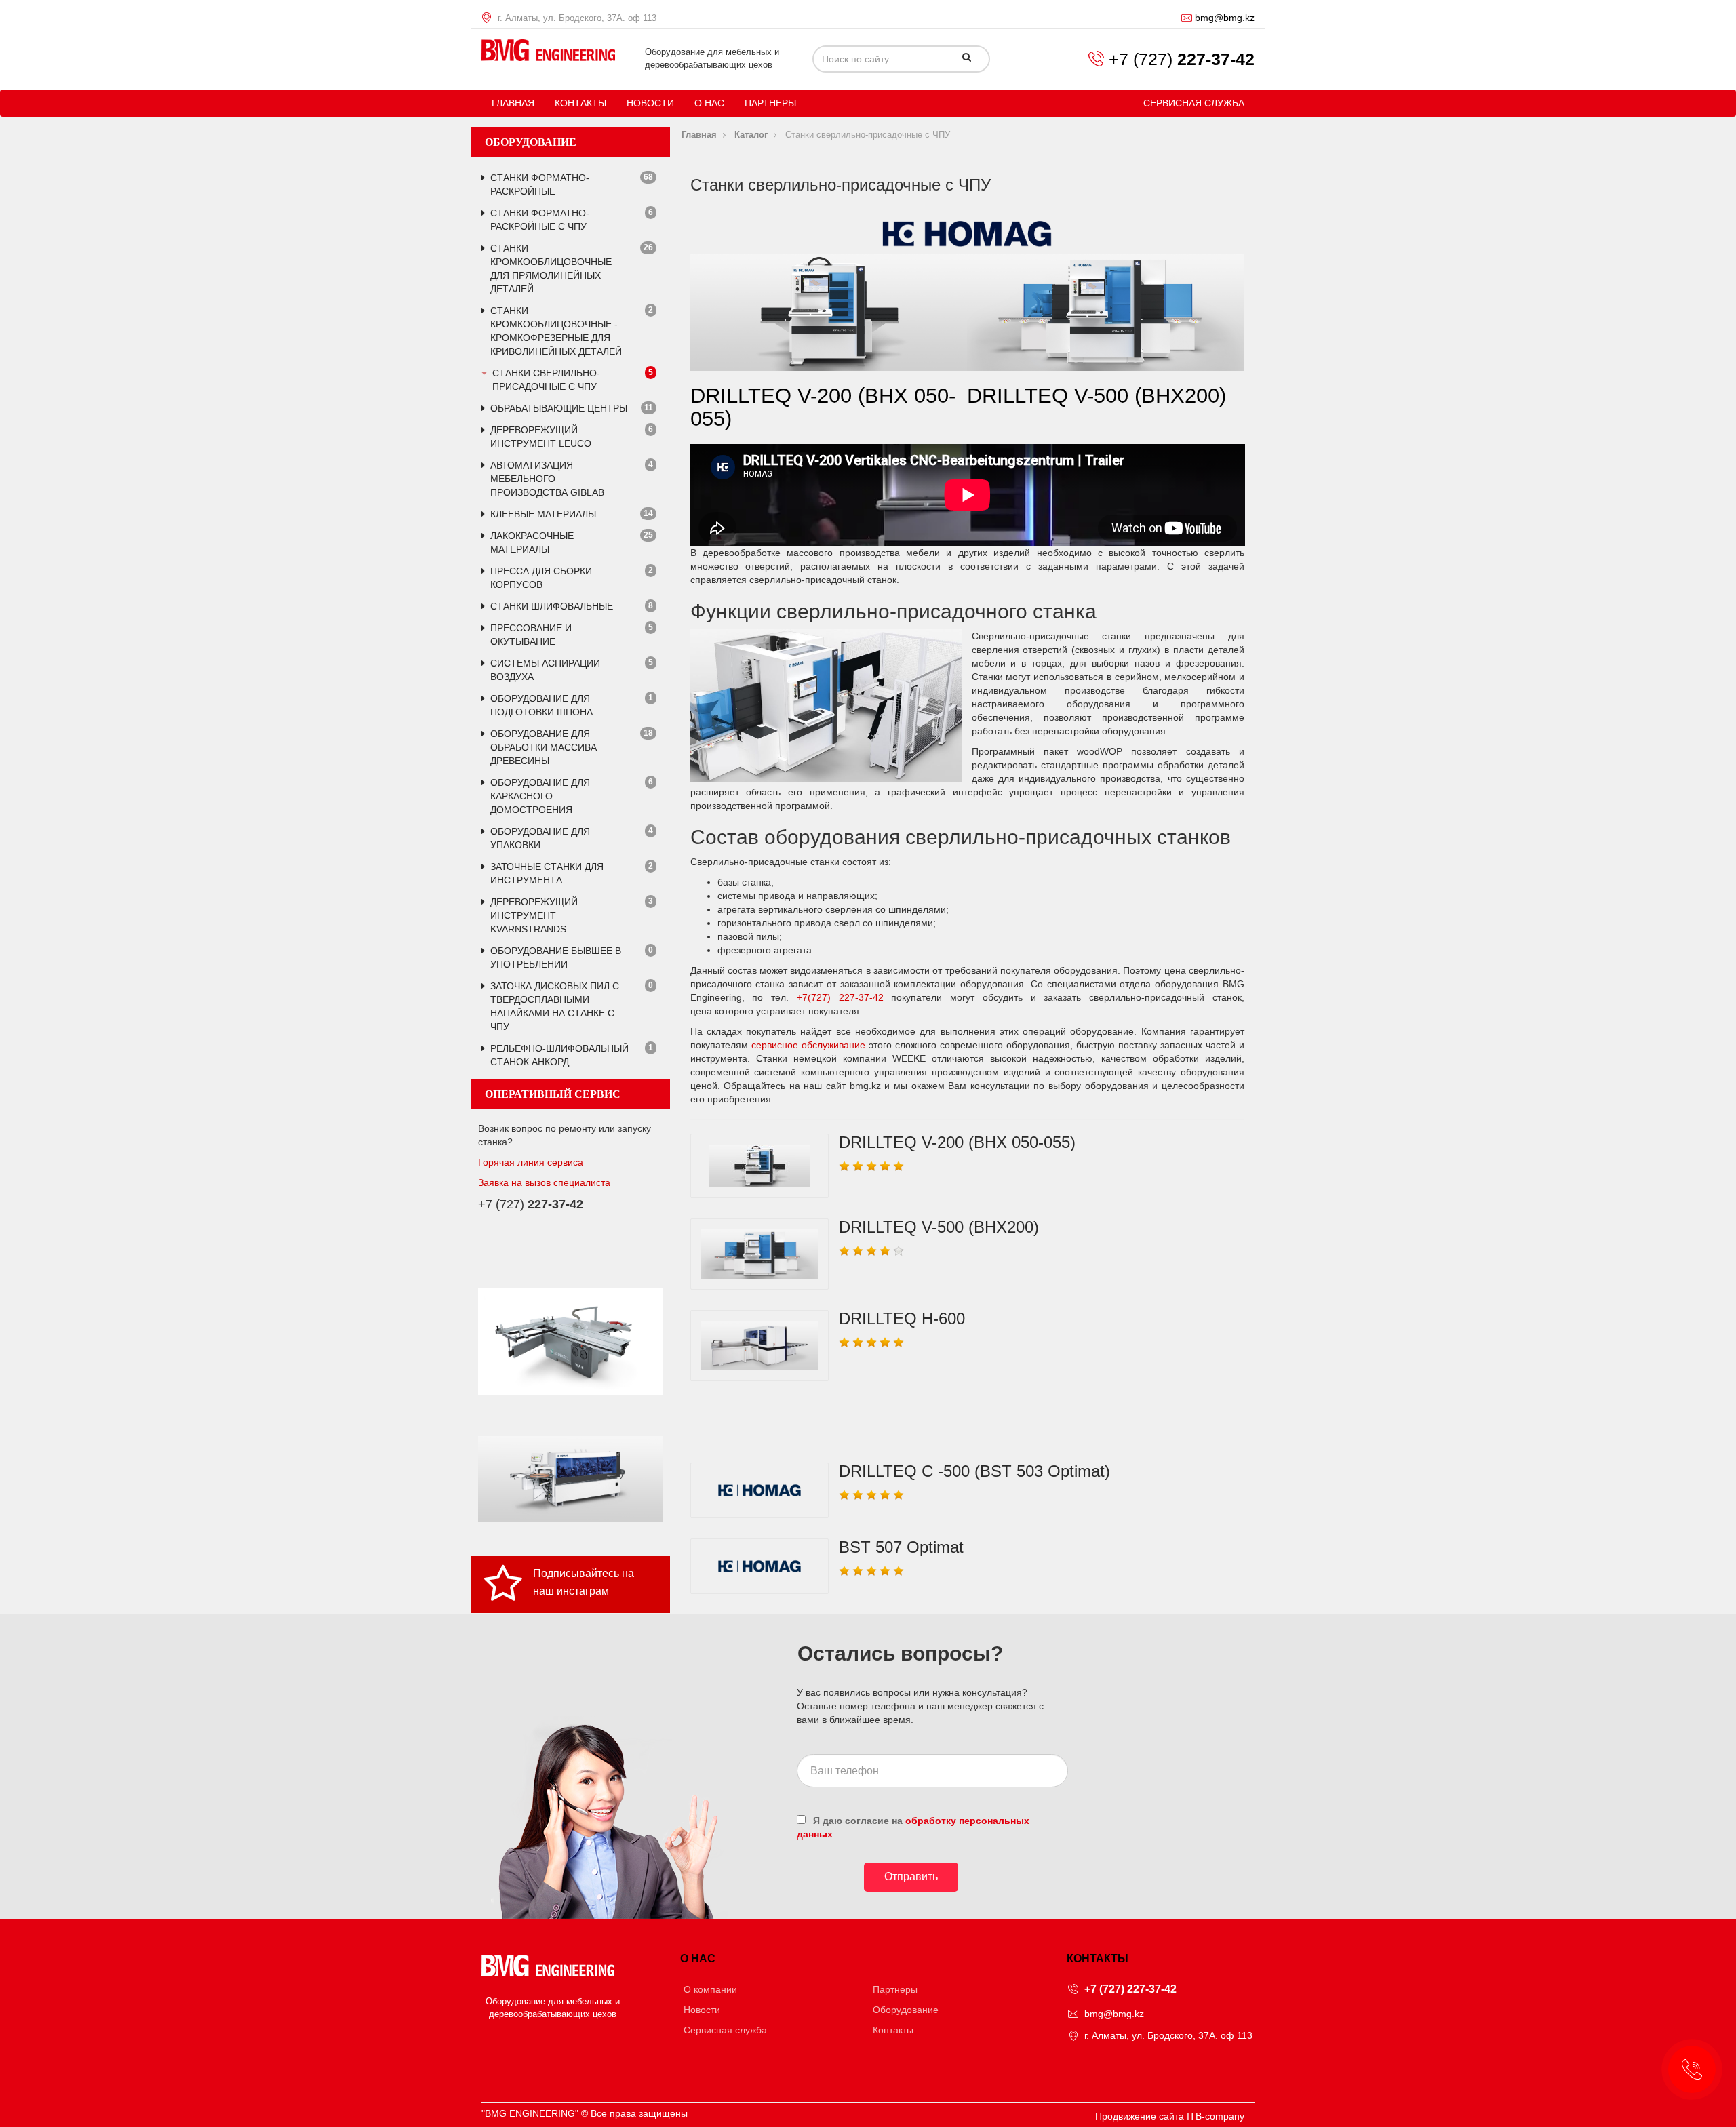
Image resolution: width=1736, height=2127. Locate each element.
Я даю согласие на (913, 1827)
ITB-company (1216, 2116)
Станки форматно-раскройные (540, 184)
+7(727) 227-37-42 (844, 997)
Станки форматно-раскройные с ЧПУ (540, 220)
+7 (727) (1182, 59)
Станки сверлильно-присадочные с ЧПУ (546, 380)
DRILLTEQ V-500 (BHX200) (939, 1227)
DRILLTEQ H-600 (902, 1318)
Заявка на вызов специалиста (544, 1182)
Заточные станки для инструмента (547, 873)
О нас (709, 103)
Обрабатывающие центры (559, 408)
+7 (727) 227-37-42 (1130, 1989)
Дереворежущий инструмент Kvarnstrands (534, 915)
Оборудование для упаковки (540, 838)
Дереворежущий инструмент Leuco (541, 437)
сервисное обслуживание (808, 1045)
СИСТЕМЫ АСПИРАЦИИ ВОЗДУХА (545, 670)
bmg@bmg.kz (1225, 18)
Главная (513, 103)
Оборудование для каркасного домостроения (540, 796)
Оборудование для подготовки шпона (541, 705)
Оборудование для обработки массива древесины (544, 747)
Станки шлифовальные (552, 606)
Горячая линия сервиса (531, 1162)
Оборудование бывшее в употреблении (556, 957)
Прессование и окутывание (531, 635)
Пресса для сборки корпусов (541, 578)
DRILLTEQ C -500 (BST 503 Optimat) (974, 1471)
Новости (650, 103)
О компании (710, 1989)
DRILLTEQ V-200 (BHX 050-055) (957, 1142)
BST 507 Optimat (901, 1547)
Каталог (751, 135)
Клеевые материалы (543, 514)
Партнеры (770, 103)
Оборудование (906, 2010)
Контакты (580, 103)
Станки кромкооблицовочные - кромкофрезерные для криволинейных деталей (556, 331)
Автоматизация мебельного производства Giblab (547, 479)
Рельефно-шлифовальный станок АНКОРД (559, 1055)
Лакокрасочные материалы (532, 542)
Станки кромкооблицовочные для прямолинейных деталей (551, 269)
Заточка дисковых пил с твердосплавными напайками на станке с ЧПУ (555, 1006)
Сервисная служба (1194, 103)
